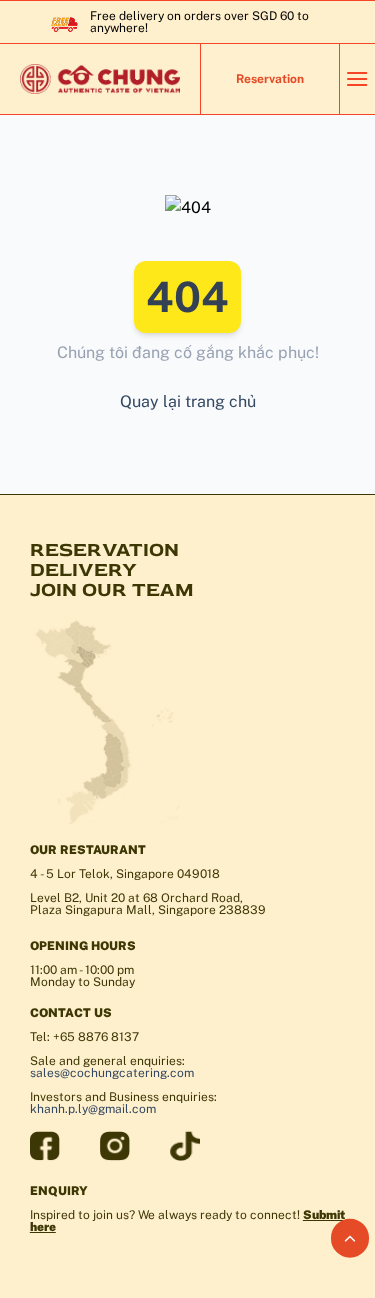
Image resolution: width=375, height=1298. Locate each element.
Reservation (270, 79)
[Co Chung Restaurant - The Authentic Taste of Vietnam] (100, 79)
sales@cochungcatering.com (112, 1073)
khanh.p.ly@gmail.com (93, 1109)
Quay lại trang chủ (188, 401)
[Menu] (357, 78)
